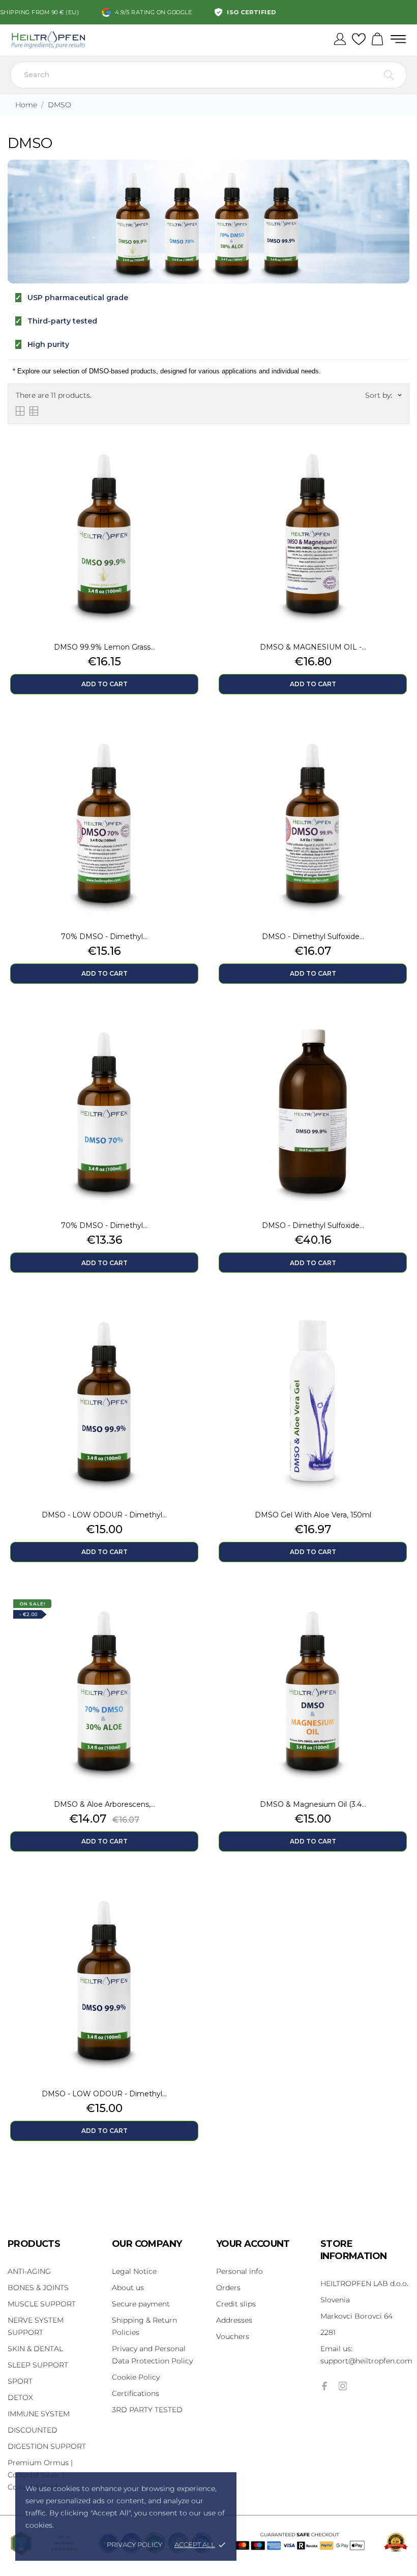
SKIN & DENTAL (35, 2349)
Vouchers (233, 2336)
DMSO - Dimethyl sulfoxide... (313, 936)
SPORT (20, 2381)
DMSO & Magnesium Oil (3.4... (313, 1804)
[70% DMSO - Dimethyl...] (193, 749)
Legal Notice (134, 2271)
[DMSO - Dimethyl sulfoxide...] (402, 749)
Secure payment (141, 2304)
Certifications (136, 2393)
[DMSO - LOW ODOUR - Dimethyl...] (193, 1328)
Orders (228, 2288)
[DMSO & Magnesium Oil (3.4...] (402, 1617)
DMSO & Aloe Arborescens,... (105, 1804)
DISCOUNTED (33, 2430)
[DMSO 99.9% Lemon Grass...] (193, 460)
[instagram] (343, 2386)
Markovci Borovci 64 (356, 2316)
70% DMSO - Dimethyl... (104, 936)
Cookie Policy (136, 2377)
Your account (253, 2244)
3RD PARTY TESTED (147, 2410)
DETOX (20, 2397)
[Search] (389, 75)
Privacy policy (135, 2544)
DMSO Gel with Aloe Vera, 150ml (313, 1515)
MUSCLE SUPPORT (42, 2304)
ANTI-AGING (29, 2271)
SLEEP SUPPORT (38, 2365)
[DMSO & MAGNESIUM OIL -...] (402, 460)
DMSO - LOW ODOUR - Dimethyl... (104, 1515)
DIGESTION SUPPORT (47, 2446)
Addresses (234, 2320)
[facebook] (324, 2386)
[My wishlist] (359, 40)
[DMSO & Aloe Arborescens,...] (193, 1617)
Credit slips (236, 2304)
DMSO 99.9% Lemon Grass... (105, 647)
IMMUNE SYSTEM (39, 2414)
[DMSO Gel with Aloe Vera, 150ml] (402, 1328)
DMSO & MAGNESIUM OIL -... (313, 647)
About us (128, 2288)
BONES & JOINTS (38, 2288)
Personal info (240, 2271)
